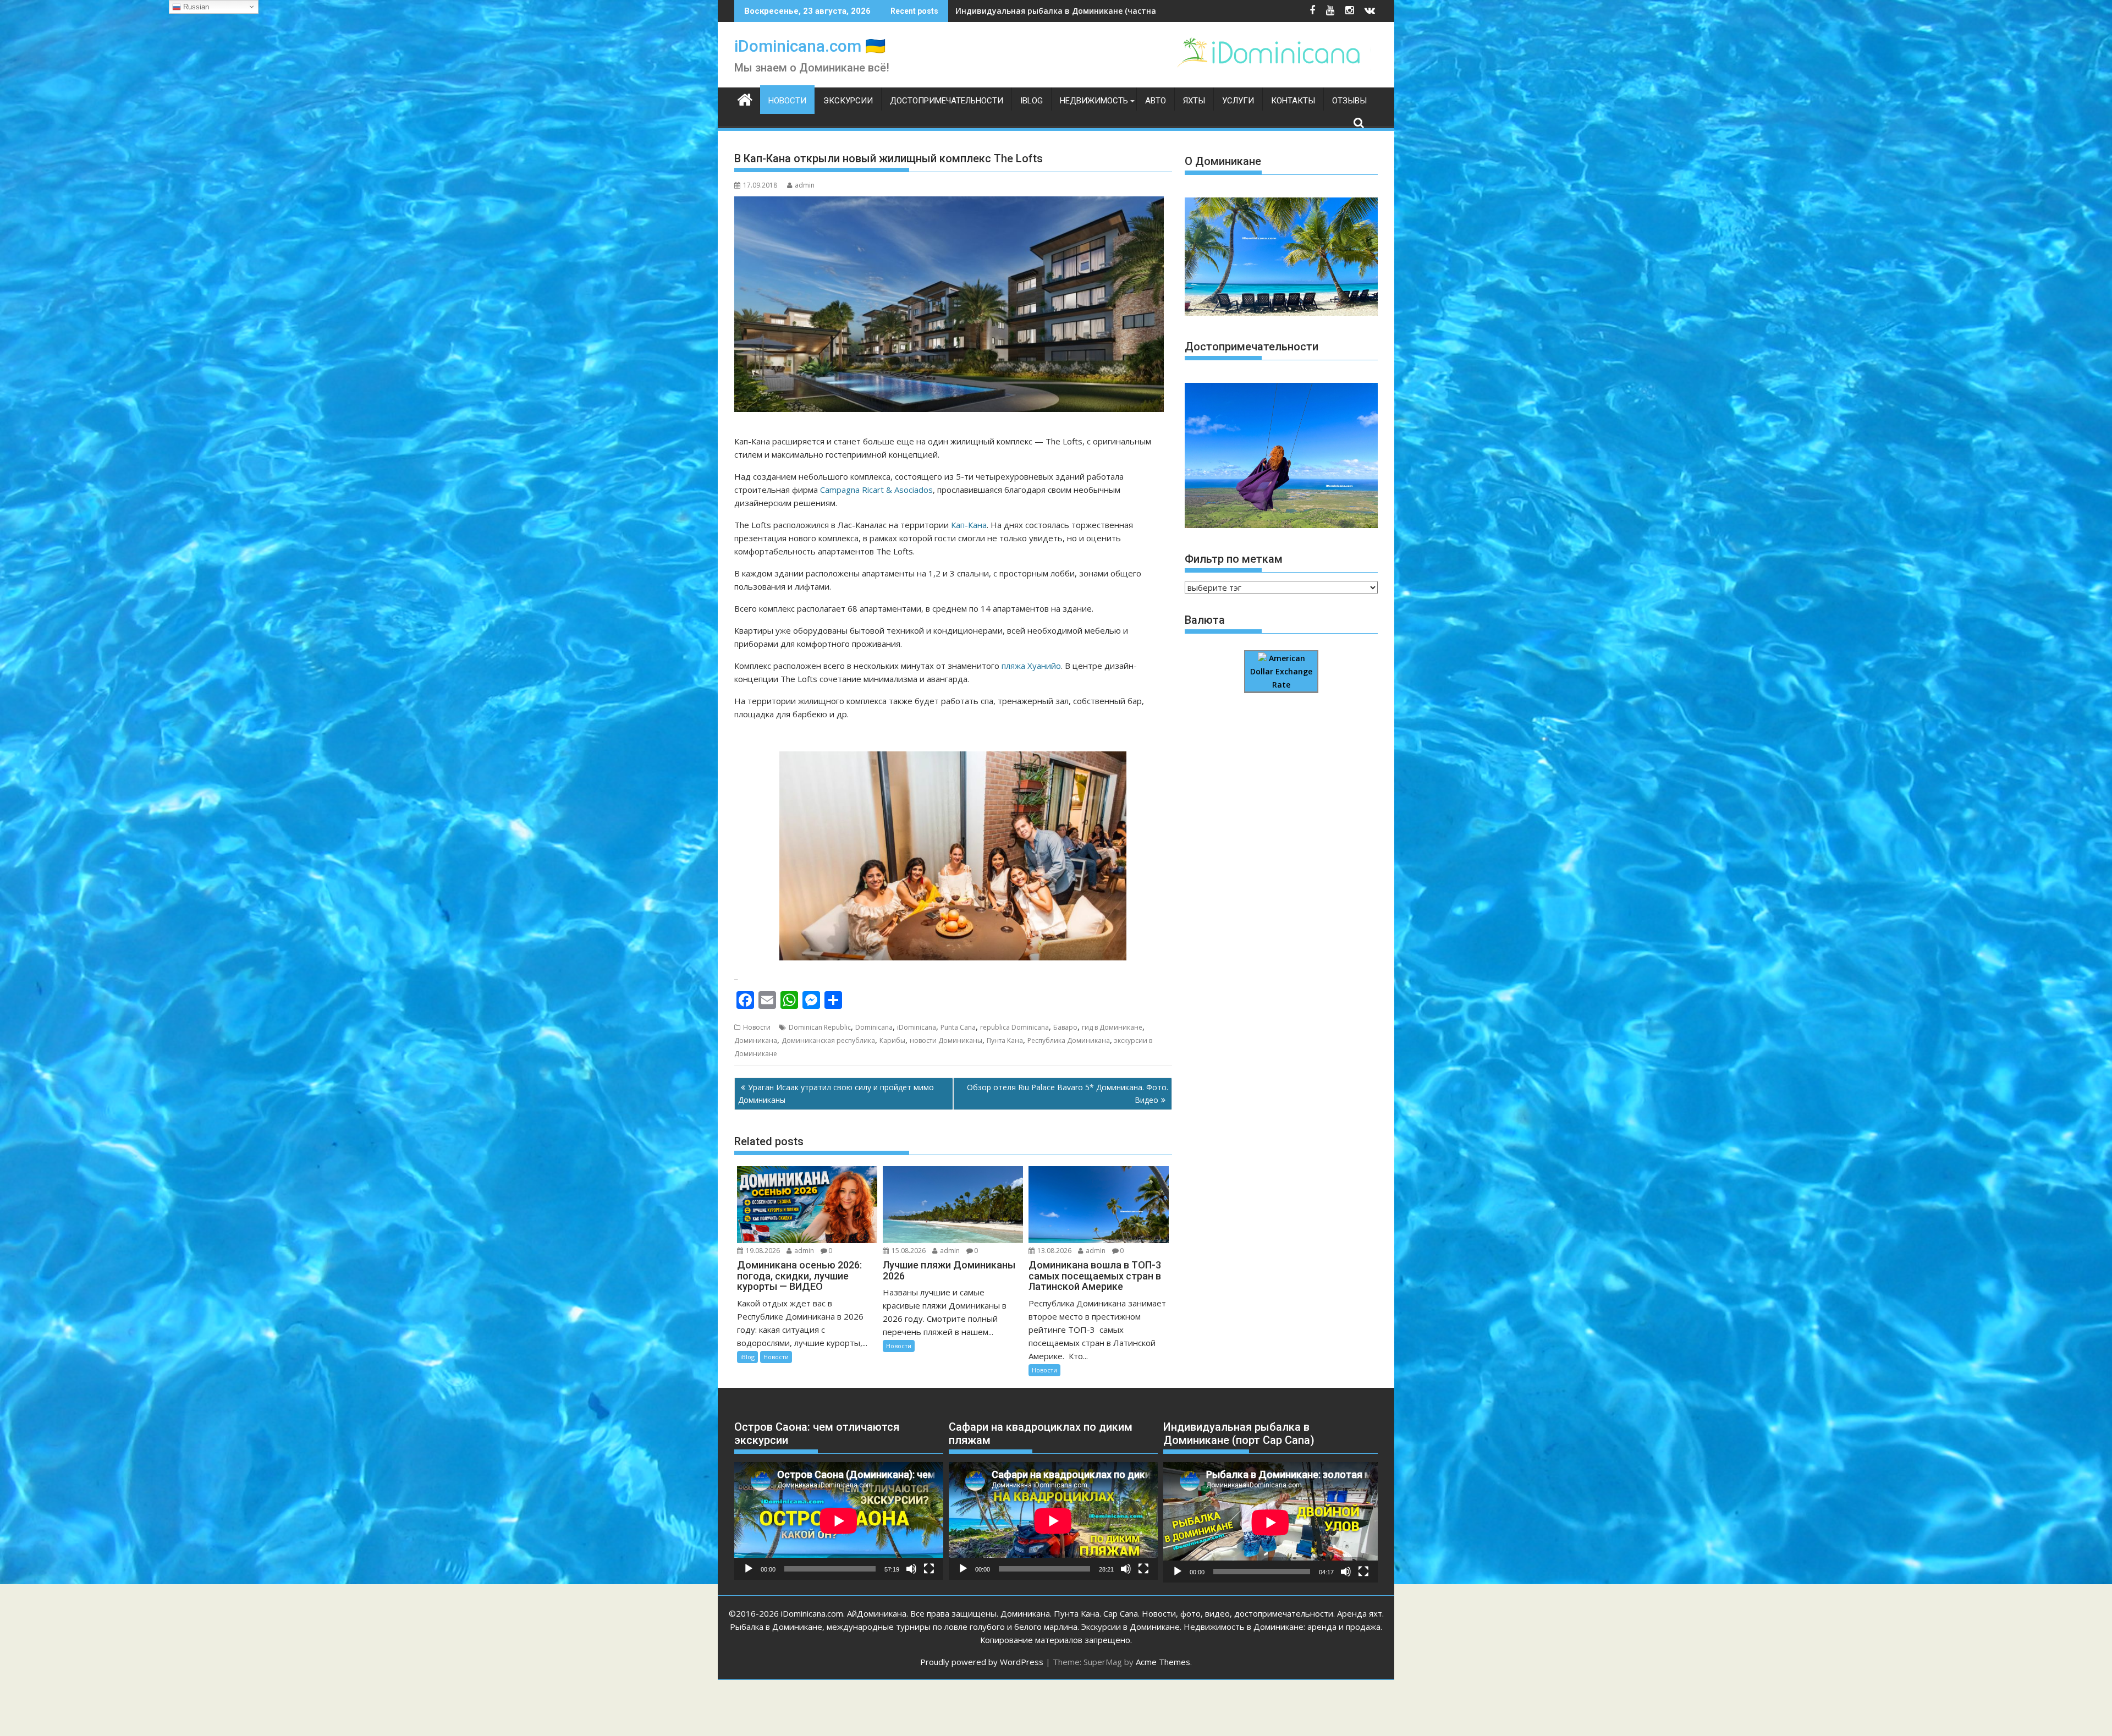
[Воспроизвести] (749, 1569)
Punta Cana (958, 1027)
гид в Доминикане (1112, 1027)
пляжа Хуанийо (1031, 666)
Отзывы (1349, 101)
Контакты (1293, 101)
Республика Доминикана (1069, 1040)
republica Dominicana (1014, 1027)
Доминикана (756, 1040)
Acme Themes (1163, 1662)
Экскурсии (848, 101)
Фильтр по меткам (1234, 559)
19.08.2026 (763, 1251)
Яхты (1194, 101)
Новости (787, 101)
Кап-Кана (969, 525)
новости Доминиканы (946, 1040)
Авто (1156, 101)
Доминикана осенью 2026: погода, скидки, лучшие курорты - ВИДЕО (1093, 11)
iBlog (1032, 101)
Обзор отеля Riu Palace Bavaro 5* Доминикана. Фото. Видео (1068, 1093)
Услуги (1238, 101)
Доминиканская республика (828, 1040)
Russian (195, 7)
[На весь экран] (929, 1569)
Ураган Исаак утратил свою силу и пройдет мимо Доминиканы (836, 1093)
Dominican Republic (820, 1027)
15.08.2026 (909, 1251)
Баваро (1065, 1027)
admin (805, 185)
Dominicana (874, 1027)
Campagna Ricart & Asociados (876, 490)
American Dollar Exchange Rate (1281, 672)
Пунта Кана (1005, 1040)
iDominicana (917, 1027)
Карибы (892, 1040)
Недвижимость (1094, 101)
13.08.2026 (1054, 1251)
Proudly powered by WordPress (982, 1662)
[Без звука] (911, 1569)
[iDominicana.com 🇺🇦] (745, 98)
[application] (839, 1521)
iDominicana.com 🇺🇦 (810, 46)
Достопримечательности (947, 101)
